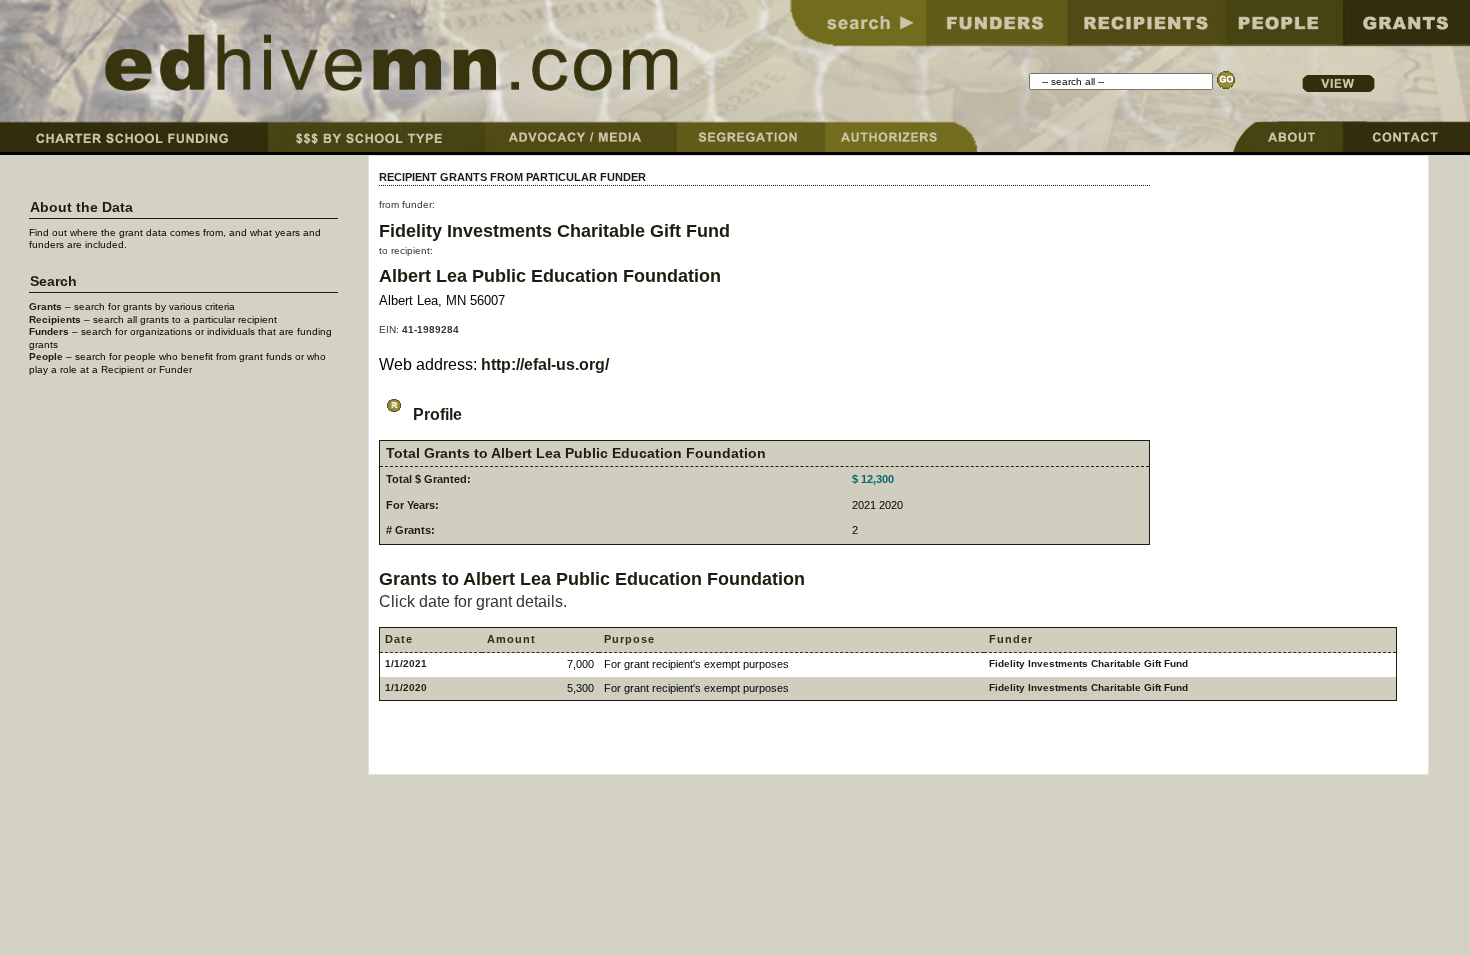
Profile (435, 414)
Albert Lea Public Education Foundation (550, 275)
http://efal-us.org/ (545, 364)
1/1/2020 (406, 687)
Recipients (55, 319)
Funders (49, 331)
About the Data (81, 207)
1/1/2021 (406, 663)
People (46, 356)
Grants (45, 306)
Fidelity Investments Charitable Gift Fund (554, 230)
